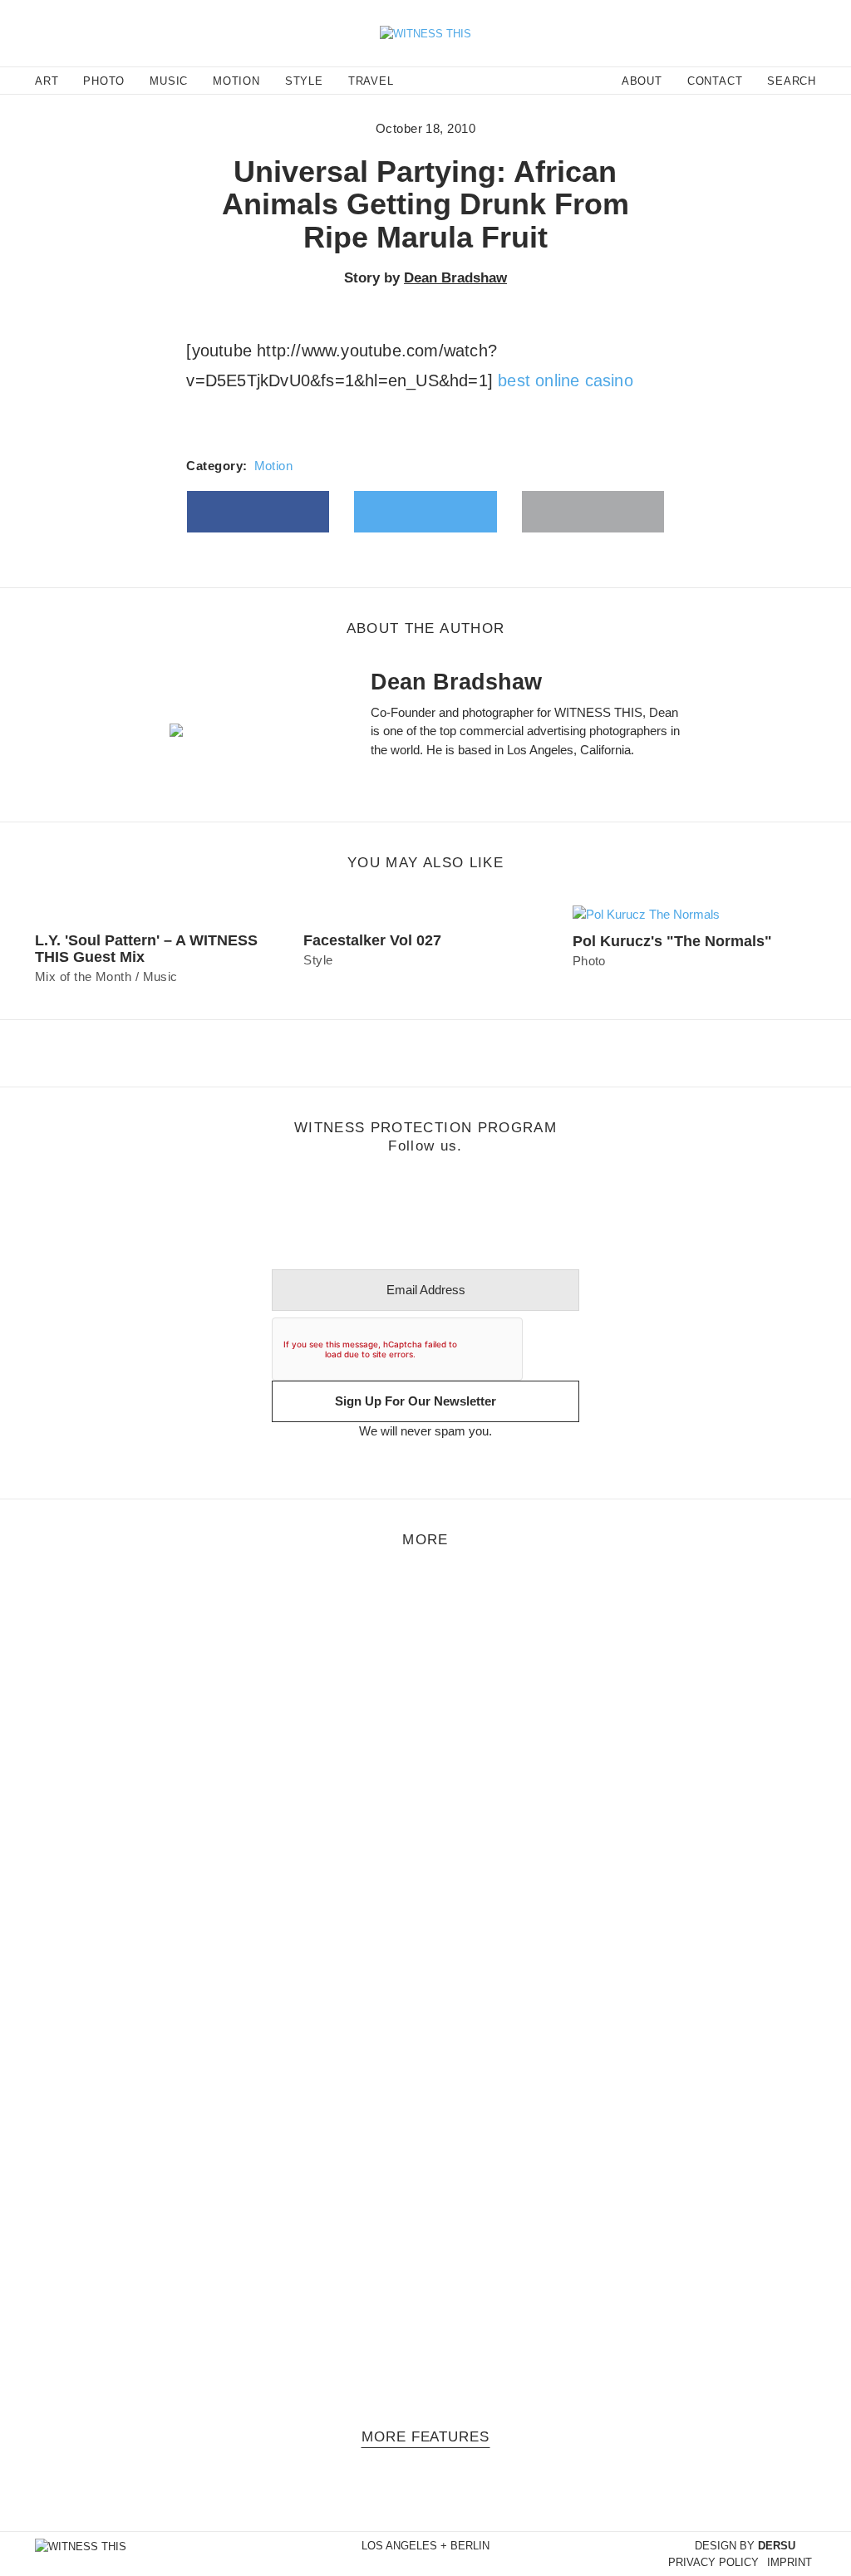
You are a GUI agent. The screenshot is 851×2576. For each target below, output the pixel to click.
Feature (36, 1646)
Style (318, 960)
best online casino (566, 380)
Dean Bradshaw (455, 278)
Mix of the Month (83, 976)
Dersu (777, 2546)
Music (160, 976)
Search (792, 81)
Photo (589, 961)
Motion (274, 466)
